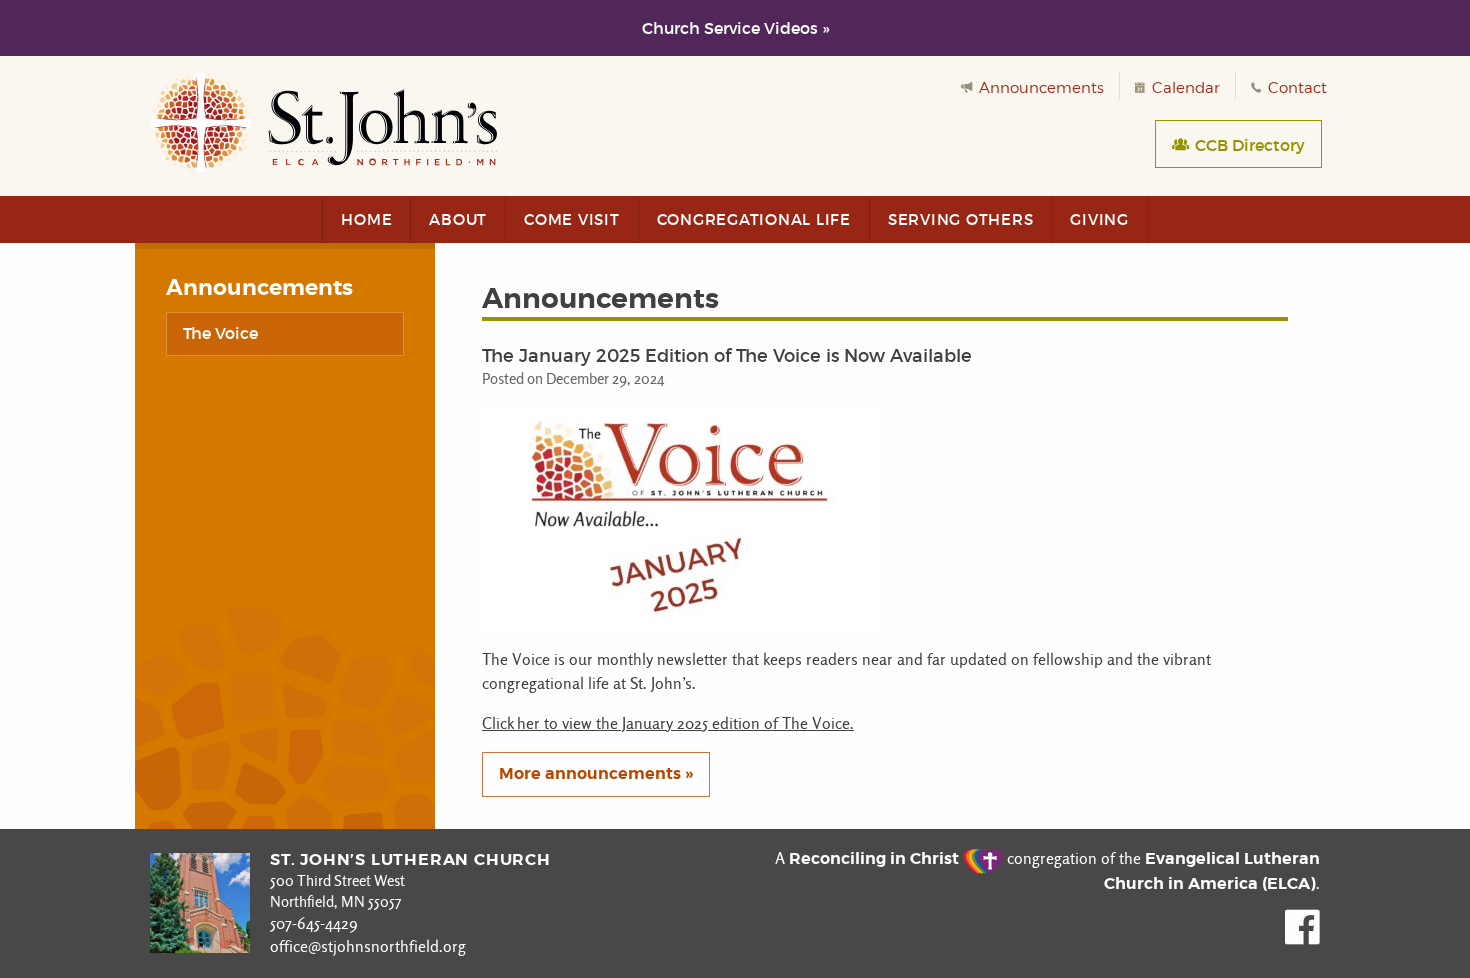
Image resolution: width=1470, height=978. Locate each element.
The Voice (220, 333)
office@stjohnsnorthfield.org (368, 946)
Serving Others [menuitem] (961, 219)
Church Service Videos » (735, 28)
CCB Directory (1248, 145)
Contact (1295, 88)
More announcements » (596, 773)
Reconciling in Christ (876, 858)
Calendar (1184, 88)
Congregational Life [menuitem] (754, 219)
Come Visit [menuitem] (572, 219)
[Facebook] (1302, 939)
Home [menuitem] (366, 219)
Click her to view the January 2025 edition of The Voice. (668, 723)
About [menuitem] (458, 219)
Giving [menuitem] (1099, 219)
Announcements (1039, 88)
